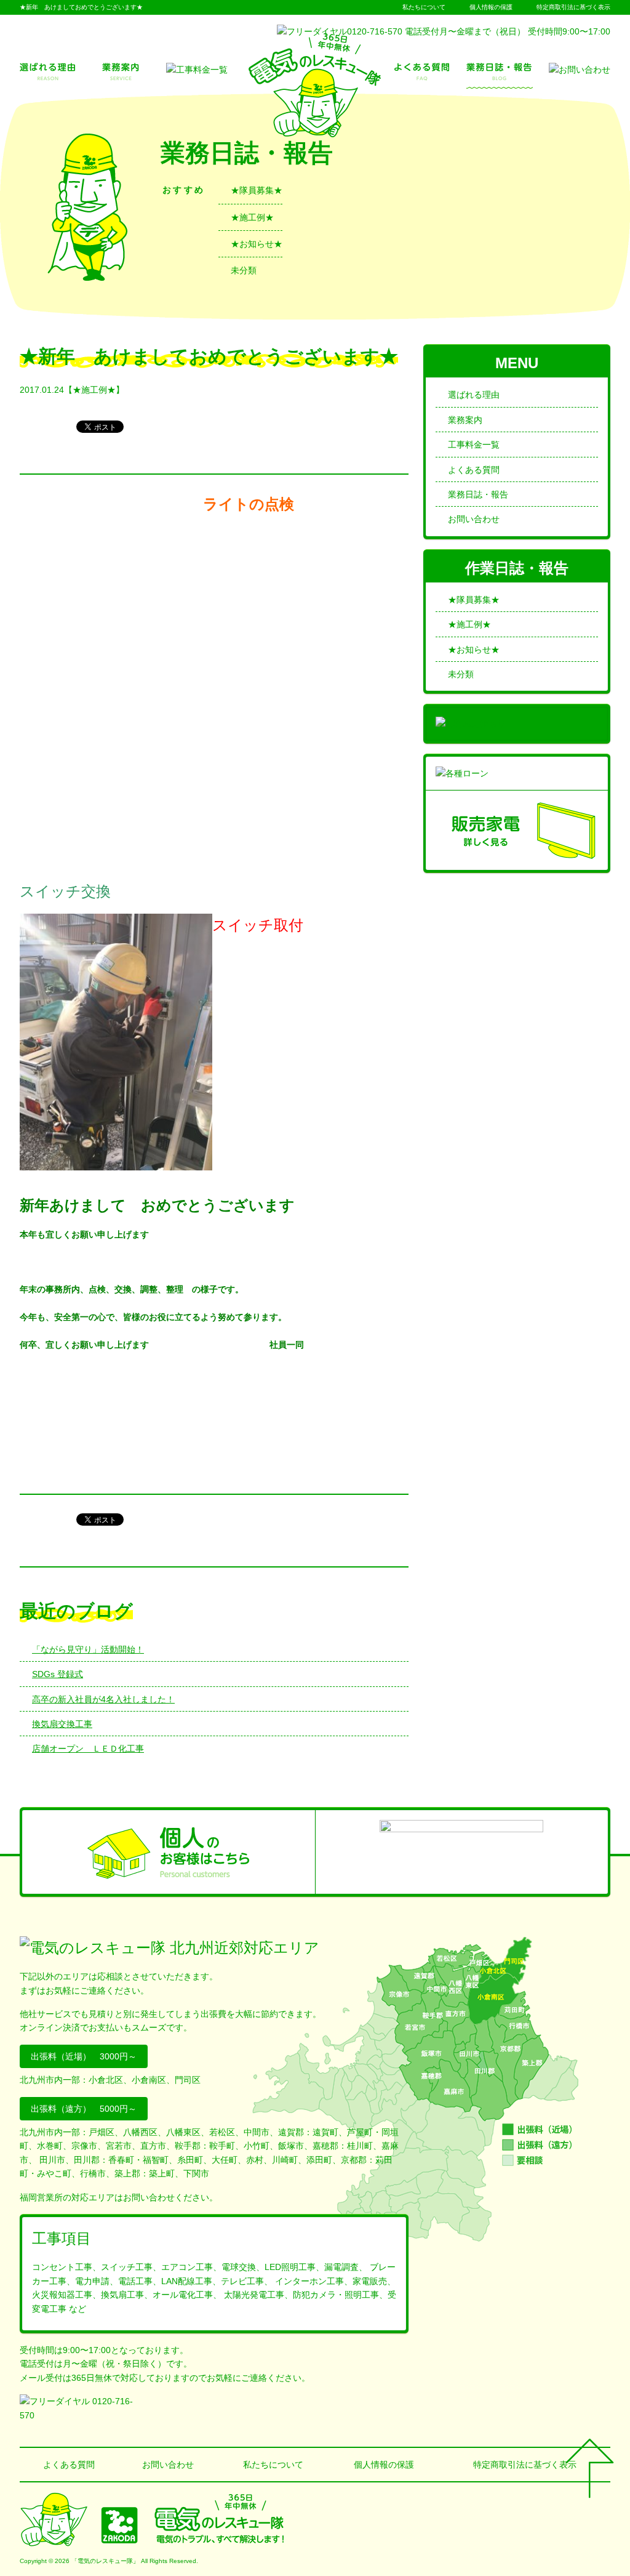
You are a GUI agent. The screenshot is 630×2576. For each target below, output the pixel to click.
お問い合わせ (474, 519)
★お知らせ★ (257, 244)
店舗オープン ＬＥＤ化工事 (88, 1749)
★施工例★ (252, 217)
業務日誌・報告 (478, 494)
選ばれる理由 (474, 395)
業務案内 (465, 420)
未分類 (244, 270)
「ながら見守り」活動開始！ (88, 1649)
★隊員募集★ (257, 190)
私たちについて (424, 7)
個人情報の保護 (491, 7)
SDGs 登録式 (58, 1674)
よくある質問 (474, 470)
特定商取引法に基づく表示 (573, 7)
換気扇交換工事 (62, 1724)
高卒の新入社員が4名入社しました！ (103, 1699)
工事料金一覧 (474, 445)
